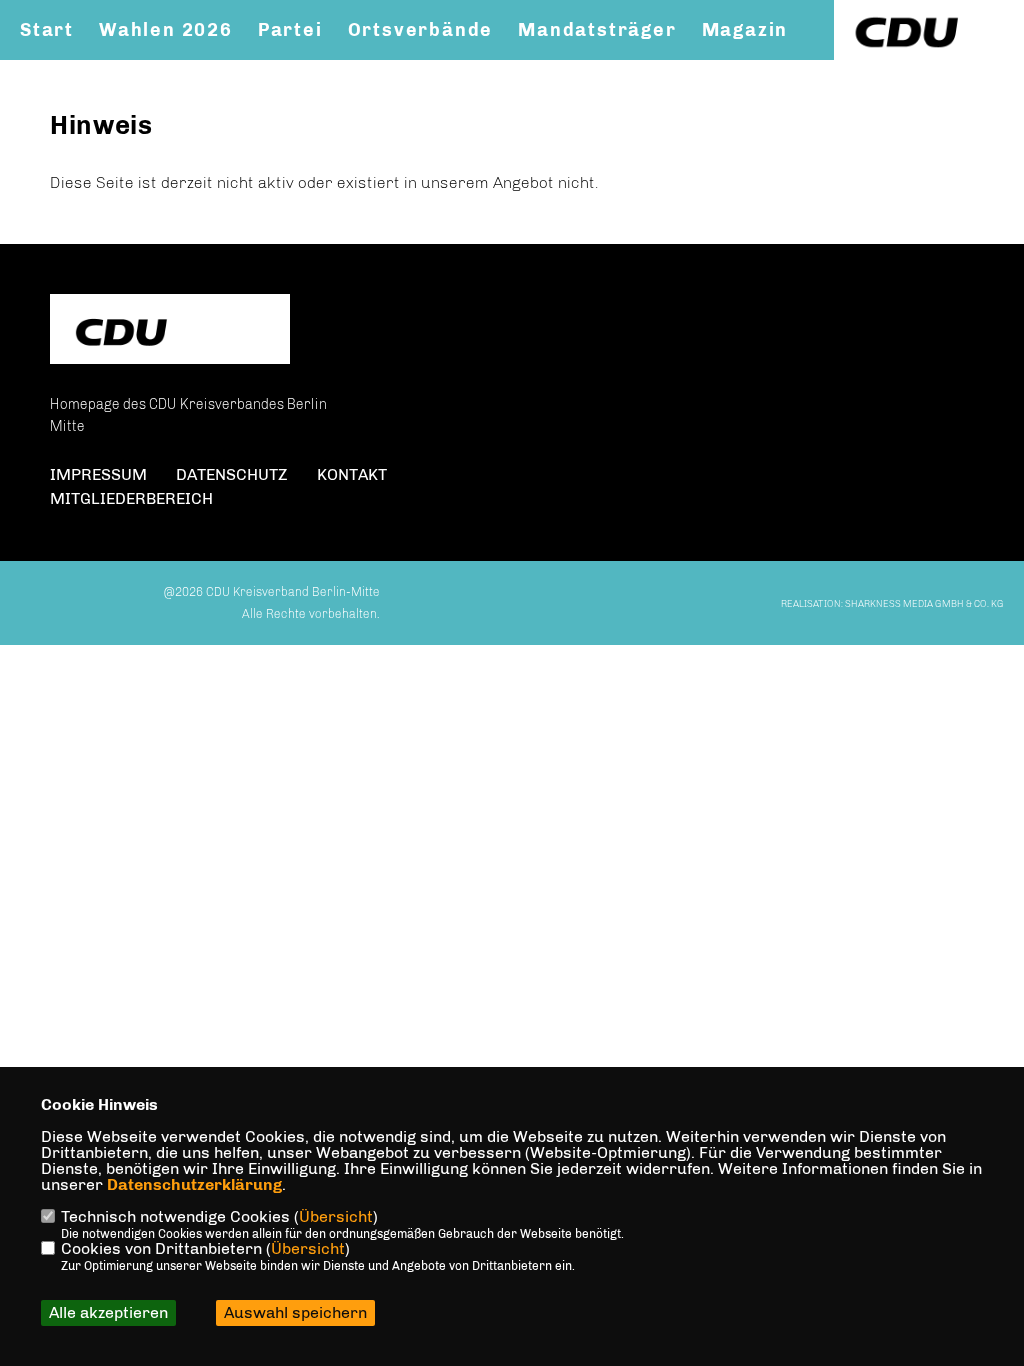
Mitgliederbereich (131, 498)
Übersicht (336, 1216)
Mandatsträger (597, 30)
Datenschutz (232, 474)
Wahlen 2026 (166, 30)
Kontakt (144, 71)
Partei (290, 30)
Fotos (49, 71)
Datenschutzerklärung (194, 1184)
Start (47, 30)
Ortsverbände (421, 30)
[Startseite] (170, 331)
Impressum (98, 474)
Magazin (745, 30)
